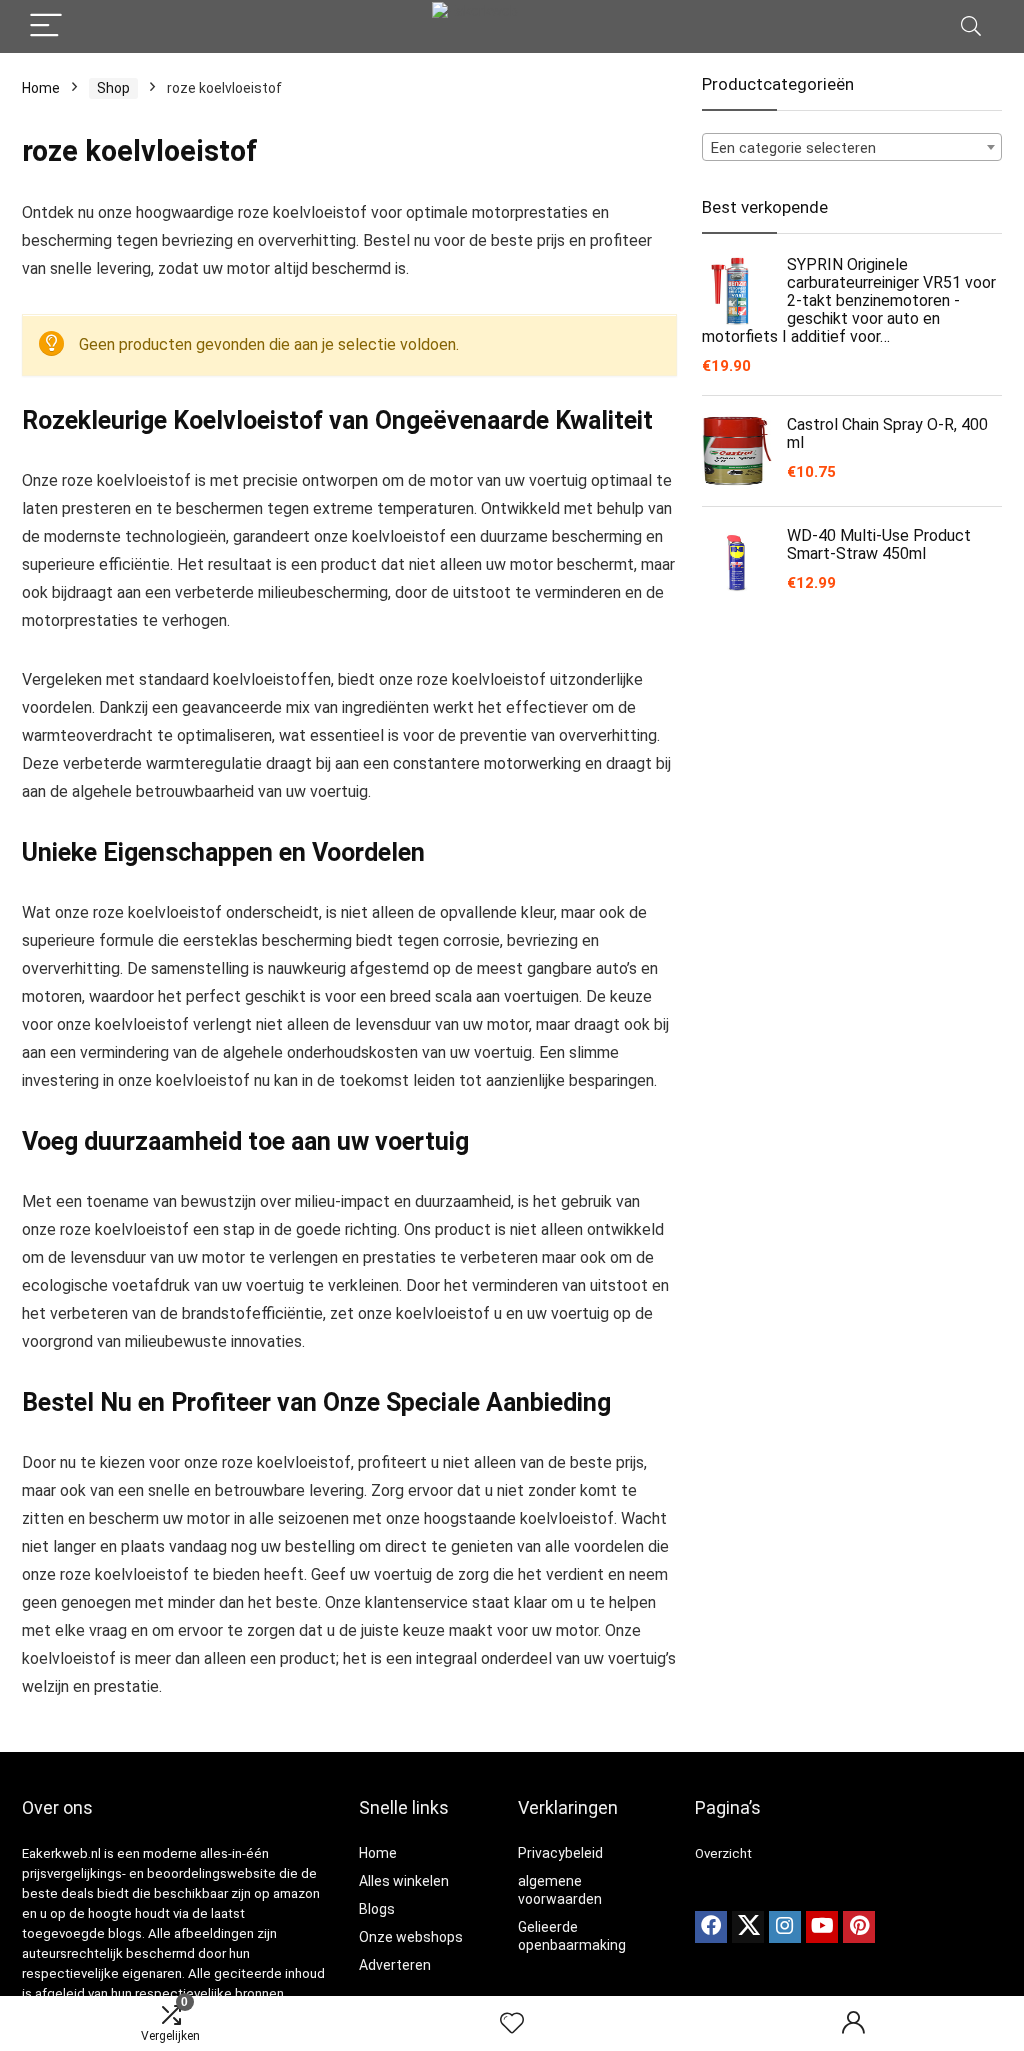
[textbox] (852, 148)
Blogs (377, 1909)
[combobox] (852, 147)
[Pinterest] (859, 1927)
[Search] (971, 26)
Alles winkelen (404, 1881)
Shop (113, 88)
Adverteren (395, 1965)
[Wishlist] (512, 2024)
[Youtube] (822, 1927)
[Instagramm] (785, 1927)
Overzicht (723, 1853)
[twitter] (748, 1927)
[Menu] (46, 26)
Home (41, 88)
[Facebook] (711, 1927)
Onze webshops (411, 1937)
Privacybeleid (560, 1853)
